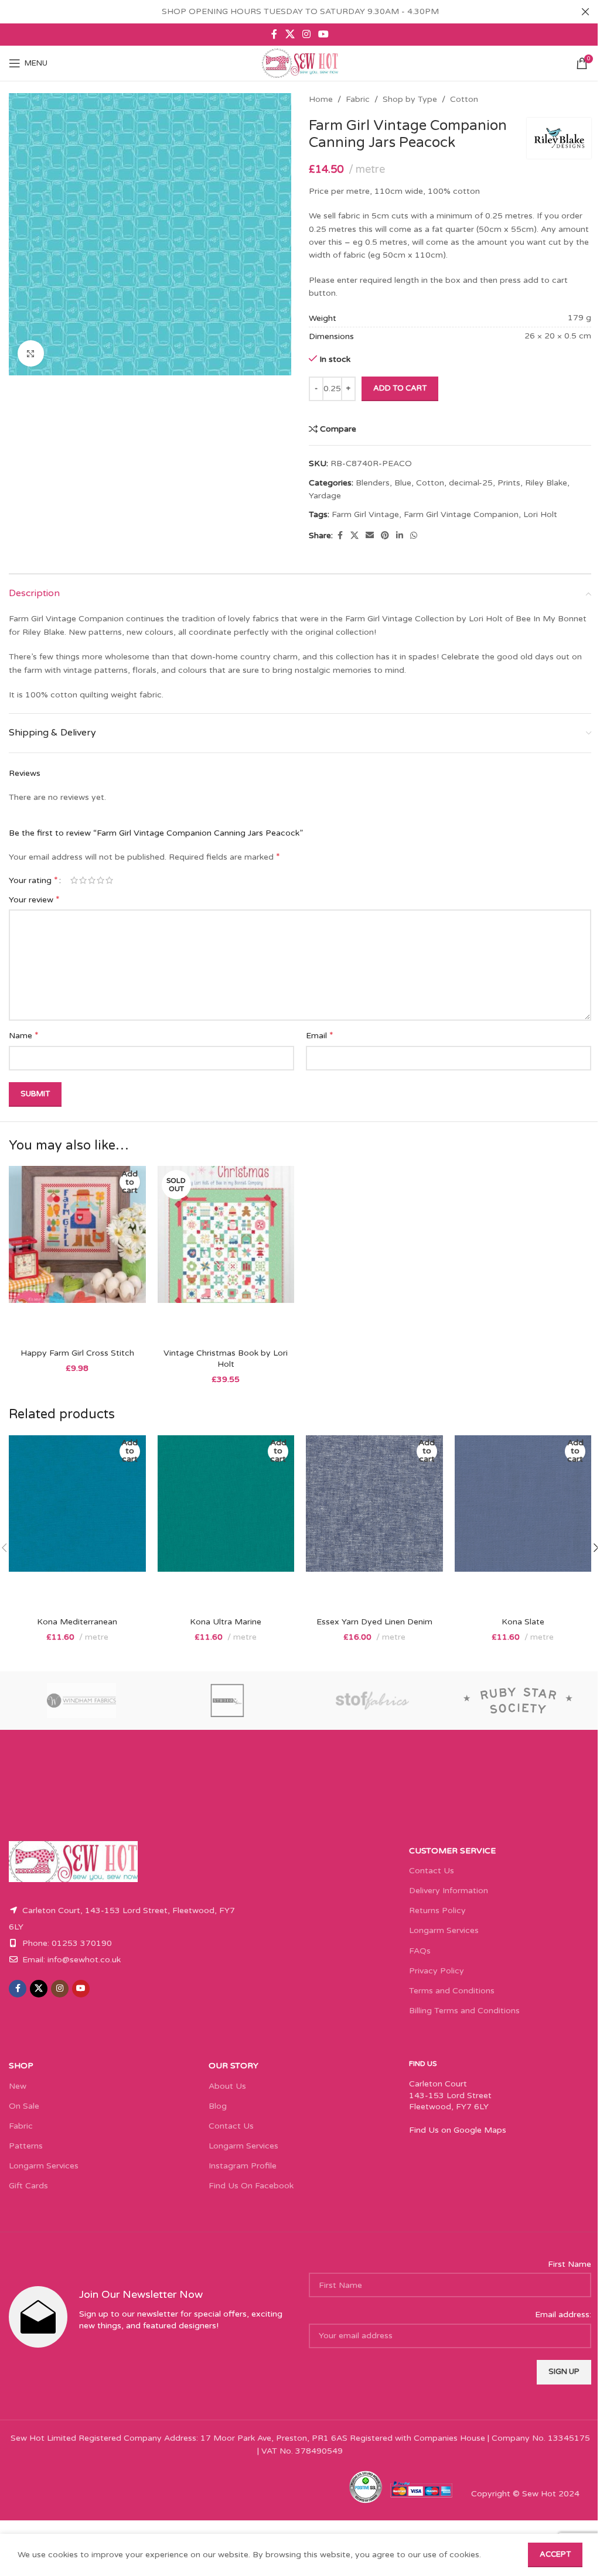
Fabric (358, 99)
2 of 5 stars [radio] (83, 880)
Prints (509, 483)
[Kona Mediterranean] (77, 1523)
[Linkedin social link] (400, 536)
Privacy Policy (437, 1971)
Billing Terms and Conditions (464, 2011)
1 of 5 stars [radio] (74, 880)
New (18, 2086)
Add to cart (400, 388)
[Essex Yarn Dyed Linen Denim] (374, 1523)
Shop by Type (410, 99)
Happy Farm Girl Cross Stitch (77, 1353)
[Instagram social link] (306, 34)
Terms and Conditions (452, 1991)
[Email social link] (370, 536)
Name (24, 1035)
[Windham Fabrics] (82, 1701)
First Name (570, 2264)
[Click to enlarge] (31, 353)
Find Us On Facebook (251, 2186)
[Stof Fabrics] (373, 1701)
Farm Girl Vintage (365, 514)
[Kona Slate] (523, 1523)
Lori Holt (540, 514)
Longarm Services (444, 1930)
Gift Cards (28, 2186)
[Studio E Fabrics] (228, 1701)
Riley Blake (546, 483)
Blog (218, 2106)
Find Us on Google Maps (458, 2130)
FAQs (420, 1951)
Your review (34, 899)
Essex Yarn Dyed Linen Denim (374, 1622)
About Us (227, 2086)
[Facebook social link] (274, 34)
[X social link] (290, 34)
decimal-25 (471, 483)
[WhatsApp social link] (414, 536)
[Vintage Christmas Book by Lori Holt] (226, 1254)
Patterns (26, 2146)
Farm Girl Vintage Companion (461, 514)
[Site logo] (300, 63)
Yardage (325, 496)
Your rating (33, 880)
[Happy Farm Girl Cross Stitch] (77, 1254)
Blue (403, 483)
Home (321, 99)
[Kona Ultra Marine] (226, 1523)
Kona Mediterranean (77, 1622)
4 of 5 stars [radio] (100, 880)
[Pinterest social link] (385, 536)
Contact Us (432, 1871)
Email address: (563, 2315)
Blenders (373, 483)
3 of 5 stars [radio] (92, 880)
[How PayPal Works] (421, 2488)
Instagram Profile (243, 2166)
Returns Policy (437, 1910)
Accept (555, 2554)
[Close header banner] (585, 12)
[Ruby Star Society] (519, 1701)
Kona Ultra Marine (226, 1622)
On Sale (24, 2106)
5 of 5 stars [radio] (109, 880)
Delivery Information (449, 1891)
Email (320, 1035)
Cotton (464, 99)
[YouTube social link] (324, 34)
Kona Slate (523, 1622)
